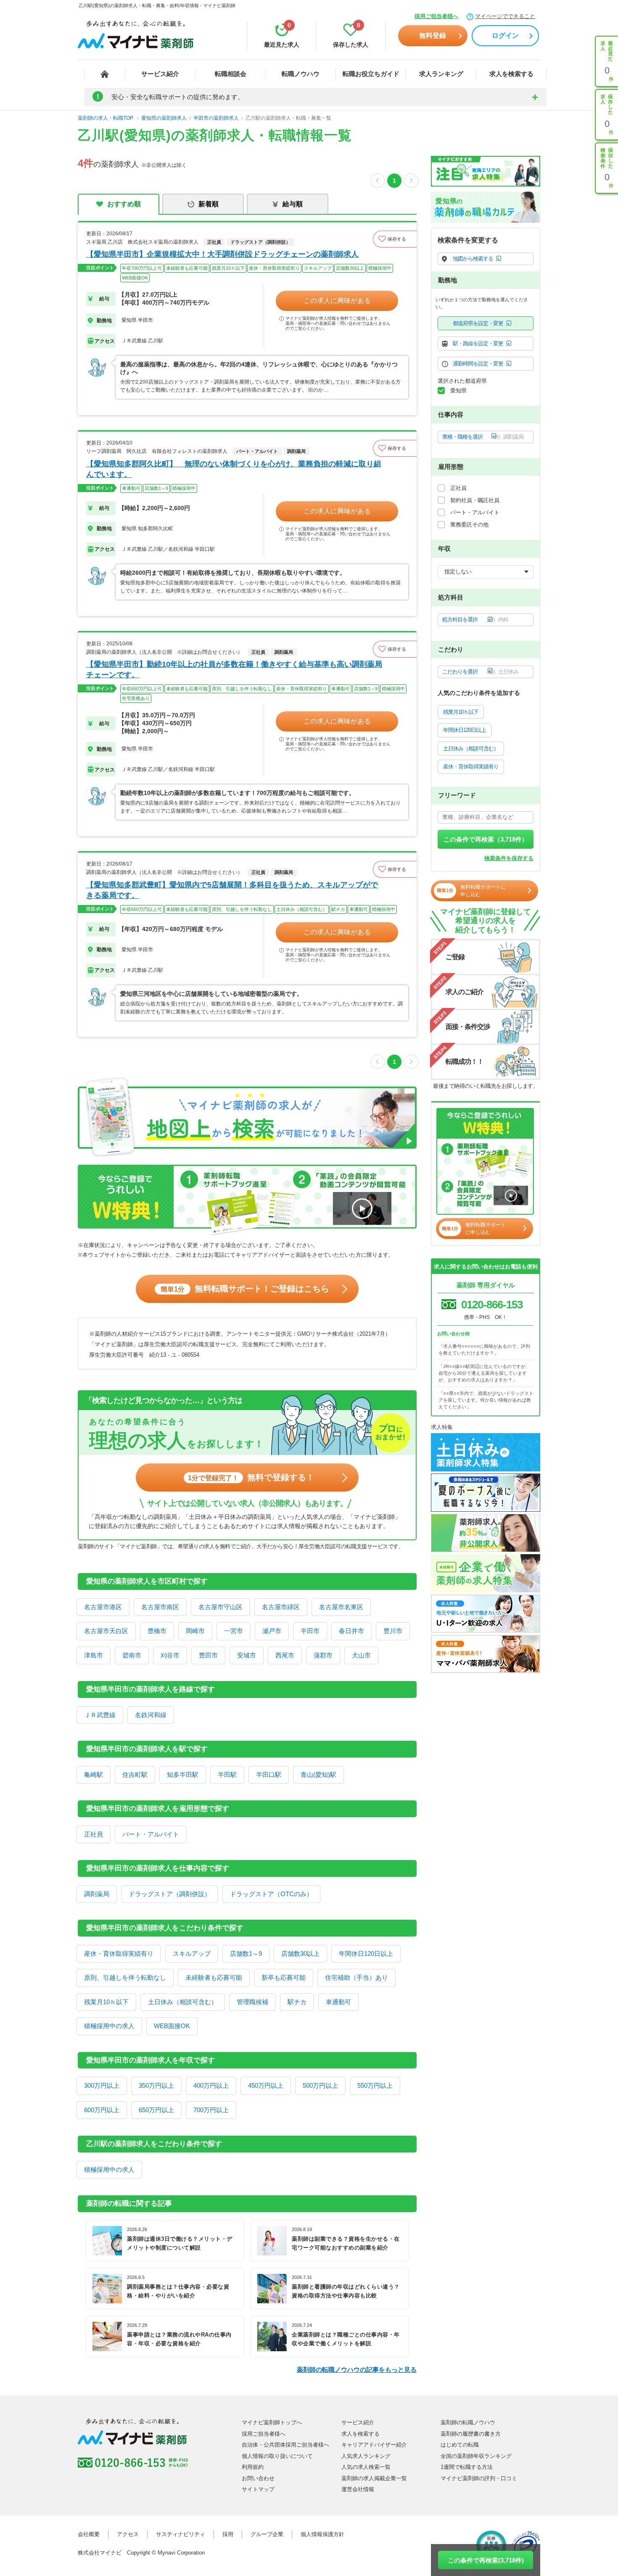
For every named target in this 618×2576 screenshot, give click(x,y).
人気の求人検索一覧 (366, 2467)
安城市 (247, 1655)
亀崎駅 (94, 1775)
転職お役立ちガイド (371, 74)
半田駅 (227, 1775)
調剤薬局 (97, 1894)
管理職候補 (252, 2002)
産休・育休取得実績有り (119, 1954)
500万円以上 (320, 2085)
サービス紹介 (160, 74)
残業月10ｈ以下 (106, 2002)
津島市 (94, 1655)
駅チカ (297, 2002)
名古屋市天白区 (106, 1631)
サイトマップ (258, 2489)
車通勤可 (338, 2002)
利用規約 (253, 2467)
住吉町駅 (135, 1775)
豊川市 (393, 1631)
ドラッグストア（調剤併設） (170, 1894)
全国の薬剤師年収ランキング (476, 2456)
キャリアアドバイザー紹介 (374, 2445)
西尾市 (285, 1655)
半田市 (310, 1631)
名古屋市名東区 (341, 1607)
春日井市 (351, 1631)
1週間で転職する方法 (467, 2467)
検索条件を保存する (509, 858)
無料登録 (433, 36)
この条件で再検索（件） (486, 839)
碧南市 (132, 1655)
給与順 (293, 204)
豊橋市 (157, 1631)
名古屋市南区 (160, 1607)
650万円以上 (156, 2110)
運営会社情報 (358, 2489)
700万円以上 (211, 2110)
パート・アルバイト (151, 1834)
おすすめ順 (124, 204)
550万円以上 (375, 2085)
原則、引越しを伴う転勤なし (125, 1977)
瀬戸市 (272, 1631)
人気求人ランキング (366, 2456)
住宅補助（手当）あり (357, 1977)
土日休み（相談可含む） (183, 2002)
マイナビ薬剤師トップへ (272, 2422)
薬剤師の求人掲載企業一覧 (374, 2478)
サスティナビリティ (181, 2534)
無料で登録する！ (251, 1477)
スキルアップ (192, 1954)
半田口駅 (269, 1775)
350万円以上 (156, 2085)
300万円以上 (102, 2085)
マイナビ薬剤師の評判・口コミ (479, 2478)
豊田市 (208, 1655)
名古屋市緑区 (281, 1607)
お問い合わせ (258, 2478)
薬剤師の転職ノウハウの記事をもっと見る (357, 2369)
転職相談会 (231, 74)
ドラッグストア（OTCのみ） (271, 1894)
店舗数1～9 (246, 1954)
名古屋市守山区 (221, 1607)
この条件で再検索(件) (486, 2560)
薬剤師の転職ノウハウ (468, 2422)
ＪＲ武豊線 (100, 1715)
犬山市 (361, 1655)
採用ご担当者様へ (436, 16)
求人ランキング (441, 74)
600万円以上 (102, 2110)
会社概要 (89, 2534)
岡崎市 (195, 1631)
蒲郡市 (323, 1655)
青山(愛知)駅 (318, 1775)
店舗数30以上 (300, 1954)
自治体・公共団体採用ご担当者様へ (285, 2445)
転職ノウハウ (301, 74)
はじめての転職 (460, 2445)
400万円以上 (211, 2085)
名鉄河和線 (151, 1715)
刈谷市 (170, 1655)
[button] (395, 239)
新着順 (209, 204)
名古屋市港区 (103, 1607)
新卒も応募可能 (284, 1977)
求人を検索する (511, 74)
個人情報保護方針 (322, 2534)
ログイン (505, 36)
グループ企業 (267, 2534)
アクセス (128, 2534)
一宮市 (234, 1631)
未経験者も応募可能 (214, 1977)
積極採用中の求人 (109, 2026)
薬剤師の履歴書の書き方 (471, 2434)
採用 (228, 2534)
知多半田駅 (183, 1775)
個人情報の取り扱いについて (277, 2456)
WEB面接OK (172, 2026)
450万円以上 (266, 2085)
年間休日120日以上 (366, 1954)
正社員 (94, 1834)
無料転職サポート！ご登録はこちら (245, 1289)
